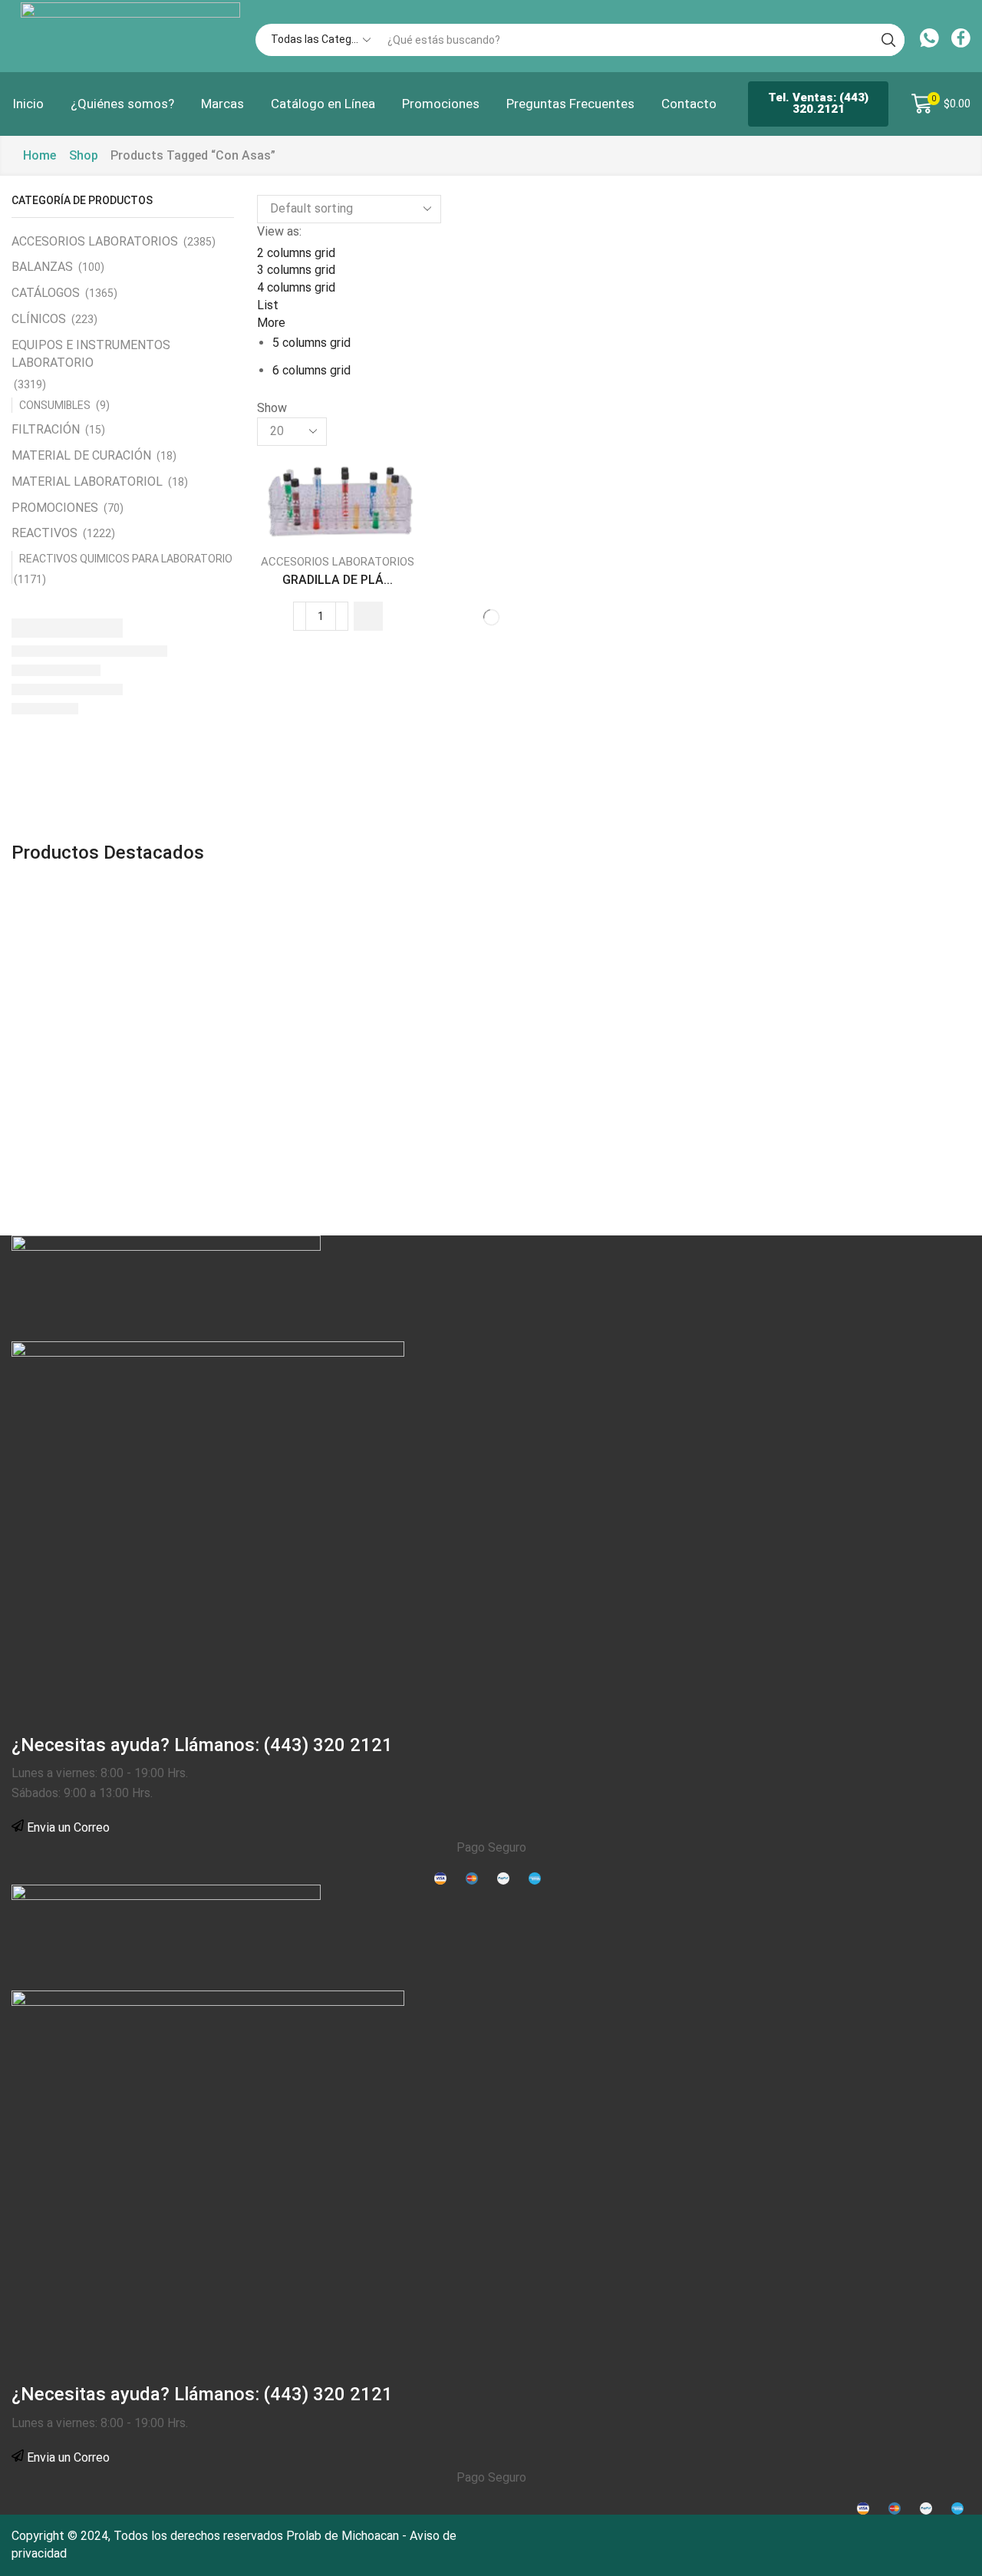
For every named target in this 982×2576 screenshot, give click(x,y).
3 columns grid (296, 270)
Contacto (689, 104)
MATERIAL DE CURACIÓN (81, 455)
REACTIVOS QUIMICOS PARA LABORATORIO (126, 559)
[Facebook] (961, 40)
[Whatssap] (929, 40)
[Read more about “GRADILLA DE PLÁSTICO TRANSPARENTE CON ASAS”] (368, 616)
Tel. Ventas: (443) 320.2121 (818, 103)
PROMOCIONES (55, 508)
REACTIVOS (44, 533)
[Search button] (888, 40)
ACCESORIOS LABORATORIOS (338, 562)
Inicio (28, 104)
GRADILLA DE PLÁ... (338, 580)
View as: (279, 231)
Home (40, 155)
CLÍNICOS (39, 319)
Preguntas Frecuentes (570, 104)
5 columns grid (311, 343)
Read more (305, 515)
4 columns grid (296, 287)
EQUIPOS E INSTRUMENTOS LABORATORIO (91, 354)
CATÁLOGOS (46, 293)
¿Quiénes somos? (122, 104)
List (268, 305)
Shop (84, 155)
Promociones (441, 104)
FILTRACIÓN (46, 429)
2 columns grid (296, 253)
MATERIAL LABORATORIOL (87, 482)
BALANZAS (42, 267)
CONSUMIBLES (55, 405)
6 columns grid (311, 370)
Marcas (222, 104)
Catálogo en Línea (323, 104)
